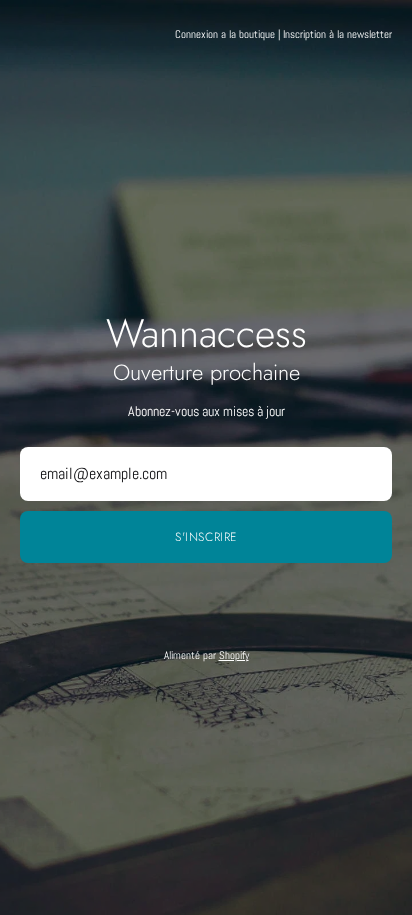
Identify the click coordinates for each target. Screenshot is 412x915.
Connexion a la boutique (225, 34)
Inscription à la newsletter (337, 34)
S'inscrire (206, 537)
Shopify (234, 655)
